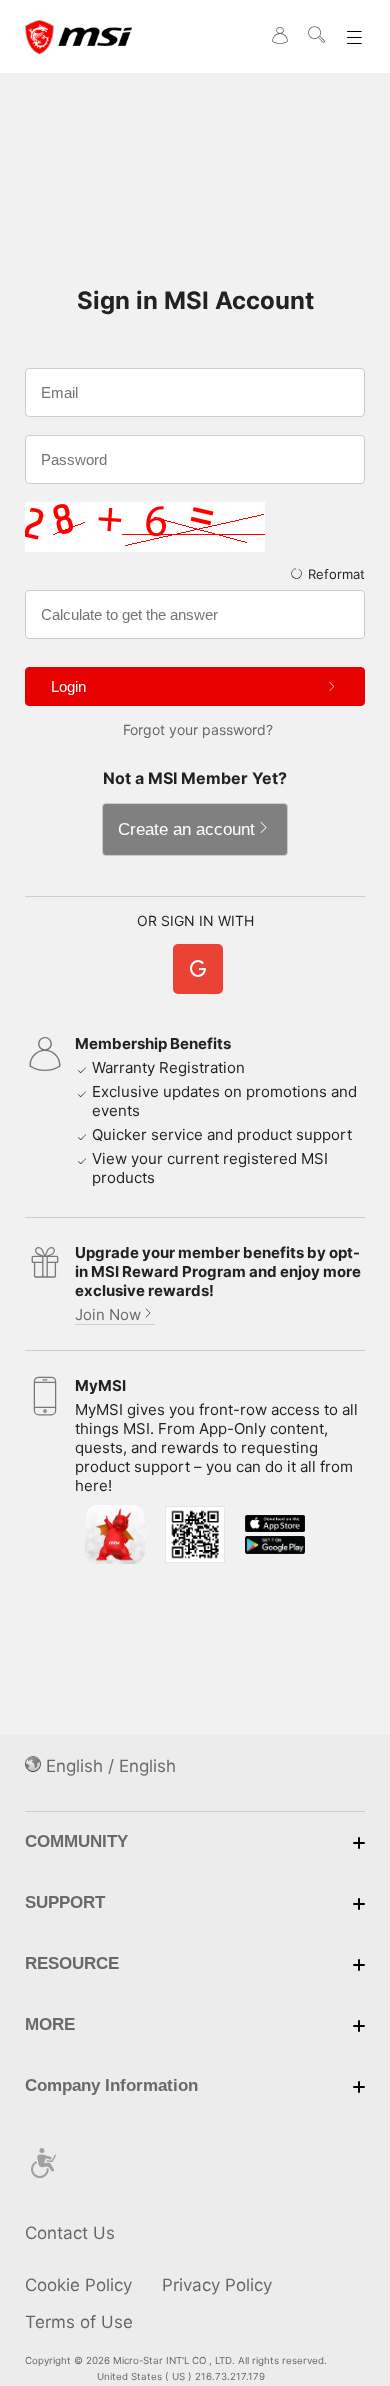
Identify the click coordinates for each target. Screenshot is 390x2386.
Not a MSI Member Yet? (195, 778)
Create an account (186, 829)
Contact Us (70, 2233)
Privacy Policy (217, 2285)
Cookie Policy (78, 2285)
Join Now (108, 1314)
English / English (108, 1766)
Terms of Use (79, 2322)
